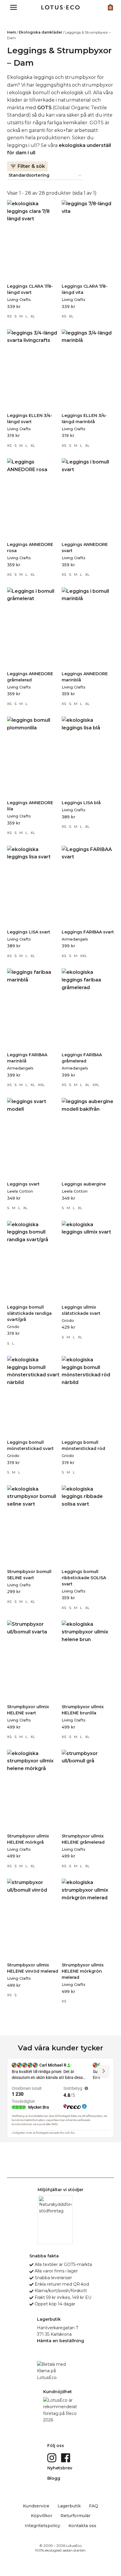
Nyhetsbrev (60, 2468)
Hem (11, 32)
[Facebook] (66, 2457)
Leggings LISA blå (81, 803)
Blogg (54, 2478)
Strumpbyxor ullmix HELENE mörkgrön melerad (83, 1971)
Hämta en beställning (60, 2341)
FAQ (94, 2506)
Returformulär (75, 2516)
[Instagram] (52, 2457)
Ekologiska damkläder (41, 32)
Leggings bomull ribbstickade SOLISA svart (84, 1578)
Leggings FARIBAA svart (88, 932)
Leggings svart (23, 1184)
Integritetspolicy (42, 2526)
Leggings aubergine (84, 1184)
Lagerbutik (69, 2506)
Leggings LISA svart (29, 932)
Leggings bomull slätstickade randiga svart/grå (29, 1313)
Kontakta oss (82, 2526)
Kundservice (36, 2506)
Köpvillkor (42, 2516)
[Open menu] (14, 7)
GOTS (44, 108)
